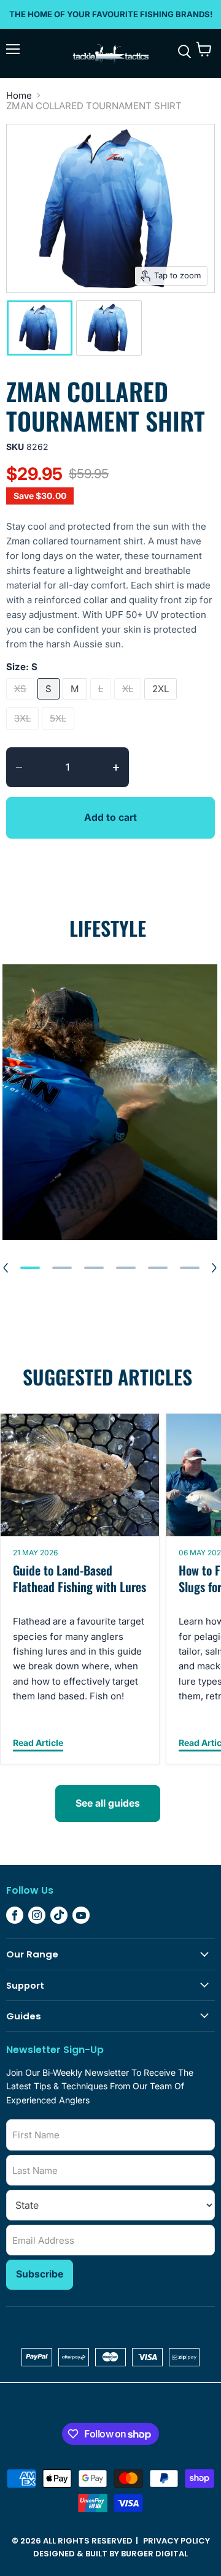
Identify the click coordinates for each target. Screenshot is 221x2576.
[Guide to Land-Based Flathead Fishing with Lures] (80, 1475)
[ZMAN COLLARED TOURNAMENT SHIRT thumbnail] (40, 328)
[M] (76, 702)
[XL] (129, 702)
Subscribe (40, 2274)
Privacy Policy (176, 2541)
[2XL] (162, 702)
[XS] (22, 702)
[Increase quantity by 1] (121, 768)
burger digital (154, 2554)
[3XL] (24, 732)
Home (19, 95)
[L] (102, 702)
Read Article (38, 1743)
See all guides (108, 1803)
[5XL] (60, 732)
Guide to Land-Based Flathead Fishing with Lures (79, 1578)
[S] (50, 702)
